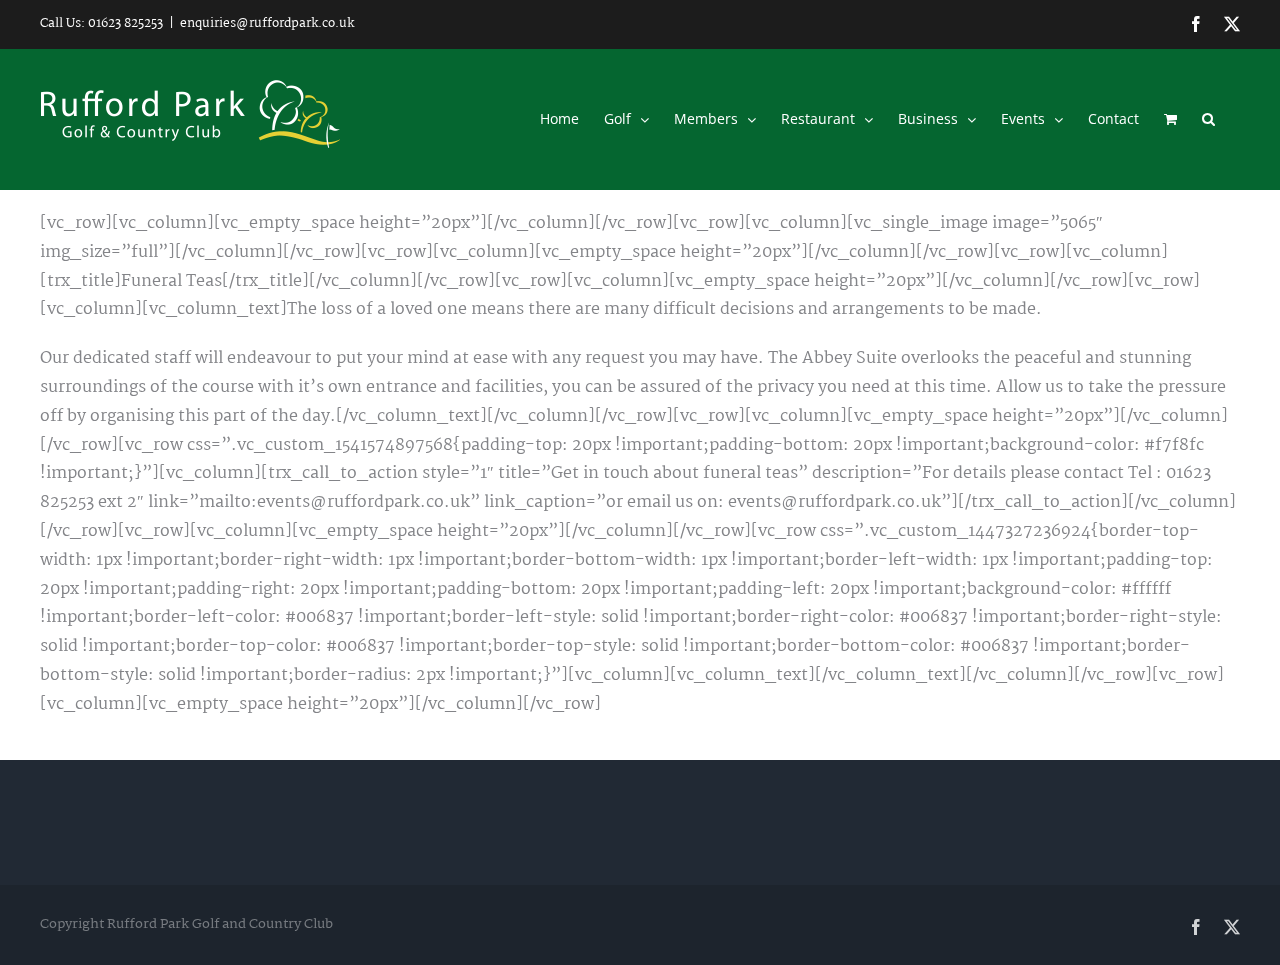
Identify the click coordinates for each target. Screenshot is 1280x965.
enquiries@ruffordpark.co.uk (267, 23)
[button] (1208, 119)
